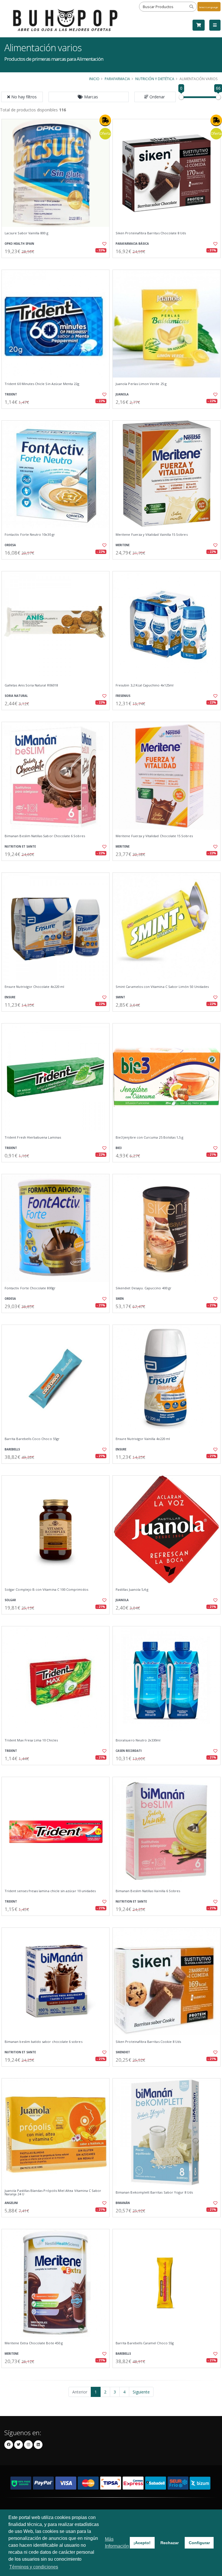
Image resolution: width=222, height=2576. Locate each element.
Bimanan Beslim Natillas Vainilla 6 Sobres (148, 1891)
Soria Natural (16, 696)
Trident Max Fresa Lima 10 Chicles (31, 1740)
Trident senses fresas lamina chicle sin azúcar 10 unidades (50, 1891)
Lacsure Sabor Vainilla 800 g (26, 233)
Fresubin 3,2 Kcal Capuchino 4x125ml (145, 685)
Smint (120, 997)
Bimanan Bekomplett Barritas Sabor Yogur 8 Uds (154, 2192)
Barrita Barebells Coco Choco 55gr (32, 1439)
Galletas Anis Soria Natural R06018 (31, 685)
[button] (89, 97)
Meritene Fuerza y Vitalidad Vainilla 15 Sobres (152, 535)
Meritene (123, 545)
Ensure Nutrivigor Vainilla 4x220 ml (143, 1439)
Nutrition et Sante (20, 847)
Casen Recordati (129, 1751)
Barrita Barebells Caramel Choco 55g (145, 2343)
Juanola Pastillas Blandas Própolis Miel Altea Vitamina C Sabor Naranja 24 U (53, 2193)
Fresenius (123, 696)
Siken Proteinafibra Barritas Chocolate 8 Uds (151, 233)
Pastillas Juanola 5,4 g (132, 1590)
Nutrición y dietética (155, 79)
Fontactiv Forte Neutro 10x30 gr (30, 535)
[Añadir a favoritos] (102, 244)
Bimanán (123, 2203)
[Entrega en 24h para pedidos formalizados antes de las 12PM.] (105, 120)
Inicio (94, 79)
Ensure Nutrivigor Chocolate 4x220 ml (34, 987)
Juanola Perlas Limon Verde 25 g (141, 384)
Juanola (122, 394)
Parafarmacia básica (132, 244)
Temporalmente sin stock (166, 263)
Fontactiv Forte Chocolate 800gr (30, 1288)
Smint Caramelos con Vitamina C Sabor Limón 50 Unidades (162, 987)
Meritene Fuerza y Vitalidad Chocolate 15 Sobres (154, 836)
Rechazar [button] (170, 2543)
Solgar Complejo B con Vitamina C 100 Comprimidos (46, 1590)
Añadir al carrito (58, 263)
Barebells (12, 1449)
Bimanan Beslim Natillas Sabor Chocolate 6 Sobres (45, 836)
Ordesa (10, 545)
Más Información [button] (117, 2543)
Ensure (10, 997)
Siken (120, 1299)
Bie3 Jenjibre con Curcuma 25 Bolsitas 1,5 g (149, 1137)
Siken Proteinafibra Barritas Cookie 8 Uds (148, 2042)
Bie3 (119, 1148)
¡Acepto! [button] (142, 2543)
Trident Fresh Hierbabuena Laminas (33, 1137)
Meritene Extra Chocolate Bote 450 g (34, 2343)
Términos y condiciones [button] (34, 2567)
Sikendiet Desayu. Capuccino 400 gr (144, 1288)
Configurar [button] (199, 2543)
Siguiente (141, 2392)
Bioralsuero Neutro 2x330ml (138, 1740)
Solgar (10, 1600)
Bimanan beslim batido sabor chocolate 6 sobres (44, 2042)
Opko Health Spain (19, 244)
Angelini (11, 2203)
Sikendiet (123, 2052)
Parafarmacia (117, 79)
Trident (11, 394)
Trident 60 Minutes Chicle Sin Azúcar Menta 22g (42, 384)
